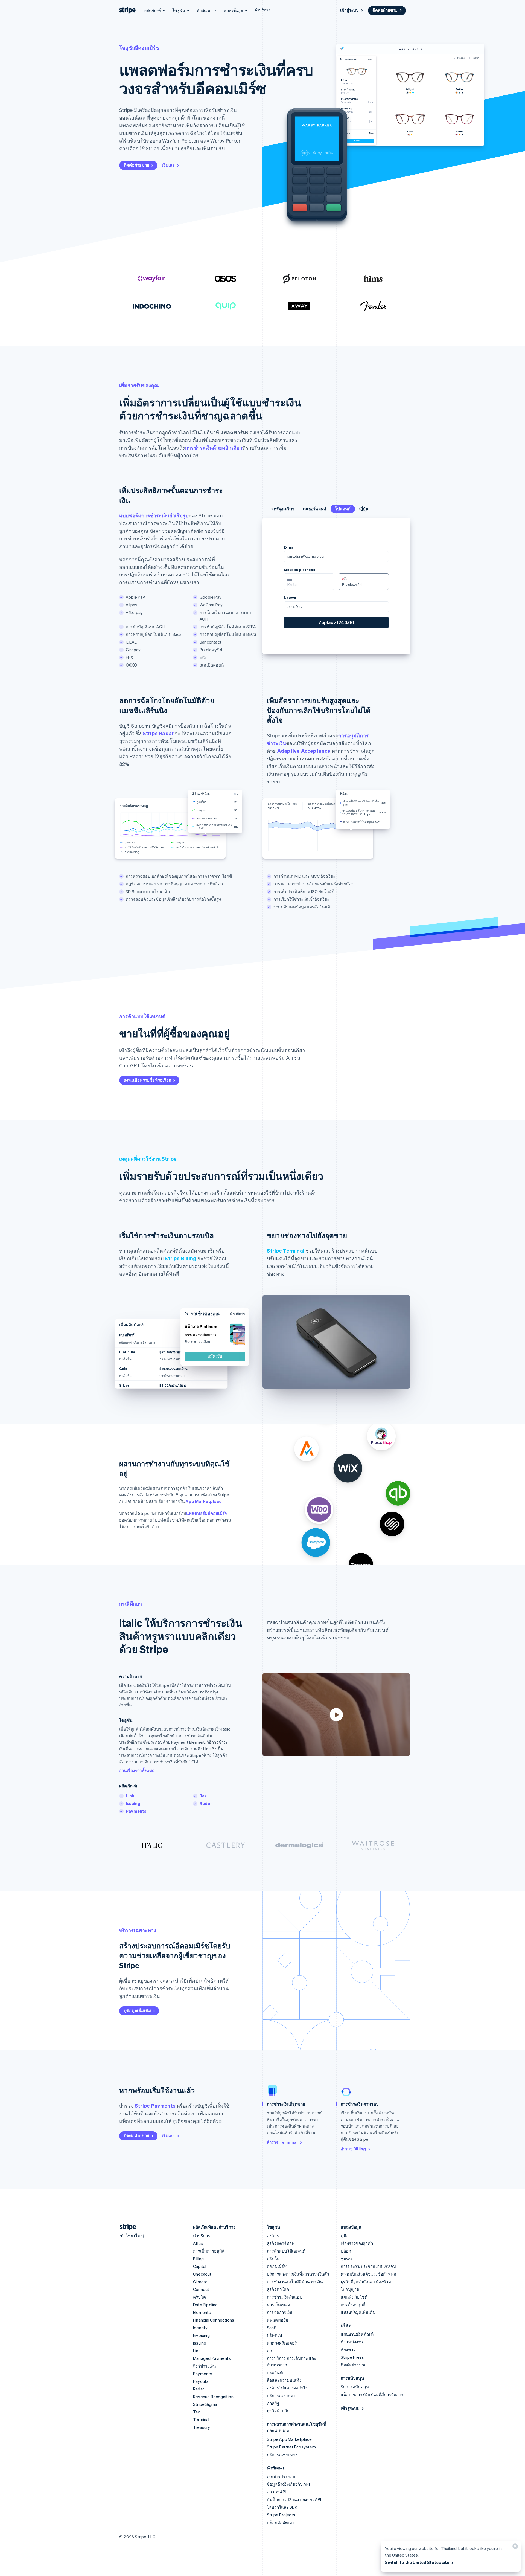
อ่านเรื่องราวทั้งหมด (137, 1771)
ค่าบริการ (262, 10)
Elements (202, 2312)
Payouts (201, 2381)
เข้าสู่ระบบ (349, 10)
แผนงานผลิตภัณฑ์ (357, 2334)
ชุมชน (346, 2259)
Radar (206, 1803)
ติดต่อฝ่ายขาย (385, 10)
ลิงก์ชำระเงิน (204, 2366)
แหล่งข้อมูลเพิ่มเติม (358, 2312)
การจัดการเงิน (280, 2312)
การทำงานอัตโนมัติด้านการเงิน (295, 2282)
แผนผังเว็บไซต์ (354, 2297)
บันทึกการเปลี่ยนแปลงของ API (294, 2499)
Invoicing (201, 2335)
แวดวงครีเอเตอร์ (282, 2343)
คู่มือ (345, 2236)
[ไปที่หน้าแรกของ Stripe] (126, 2227)
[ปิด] (514, 2547)
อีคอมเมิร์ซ (277, 2266)
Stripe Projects (281, 2515)
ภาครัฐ (273, 2403)
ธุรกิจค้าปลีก (278, 2411)
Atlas (198, 2243)
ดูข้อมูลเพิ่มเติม (137, 2010)
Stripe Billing (180, 1258)
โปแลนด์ (343, 509)
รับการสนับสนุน (355, 2387)
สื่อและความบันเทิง (284, 2380)
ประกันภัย (276, 2372)
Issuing (133, 1803)
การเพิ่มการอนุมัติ (209, 2251)
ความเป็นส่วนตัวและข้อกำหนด (368, 2274)
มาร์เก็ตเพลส (278, 2305)
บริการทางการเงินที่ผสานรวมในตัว (298, 2274)
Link (130, 1796)
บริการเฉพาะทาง (282, 2395)
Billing (198, 2259)
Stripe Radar (158, 733)
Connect (201, 2289)
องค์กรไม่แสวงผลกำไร (287, 2388)
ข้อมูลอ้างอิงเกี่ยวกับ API (288, 2484)
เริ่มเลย (168, 165)
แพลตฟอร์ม (278, 2320)
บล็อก (346, 2251)
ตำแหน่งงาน (352, 2342)
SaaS (272, 2328)
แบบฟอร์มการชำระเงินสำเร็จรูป (154, 515)
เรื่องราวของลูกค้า (357, 2243)
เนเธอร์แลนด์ (315, 509)
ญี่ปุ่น (364, 509)
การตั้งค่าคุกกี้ (353, 2305)
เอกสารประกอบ (281, 2476)
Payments (136, 1811)
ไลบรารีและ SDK (282, 2507)
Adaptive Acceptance (304, 751)
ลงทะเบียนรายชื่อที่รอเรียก (147, 1080)
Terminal (201, 2419)
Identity (200, 2328)
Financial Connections (214, 2320)
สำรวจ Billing (353, 2149)
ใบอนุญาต (350, 2289)
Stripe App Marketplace (289, 2439)
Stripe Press (352, 2357)
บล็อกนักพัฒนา (281, 2522)
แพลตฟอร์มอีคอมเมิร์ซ (207, 1513)
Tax (203, 1796)
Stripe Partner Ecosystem (291, 2447)
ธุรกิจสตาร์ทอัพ (281, 2243)
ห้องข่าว (348, 2349)
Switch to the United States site (417, 2562)
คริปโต (199, 2297)
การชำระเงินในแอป (285, 2297)
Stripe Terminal (286, 1251)
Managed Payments (212, 2358)
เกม (270, 2351)
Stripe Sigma (205, 2404)
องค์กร (273, 2236)
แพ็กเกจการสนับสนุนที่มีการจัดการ (372, 2394)
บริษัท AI (274, 2335)
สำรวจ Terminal (282, 2142)
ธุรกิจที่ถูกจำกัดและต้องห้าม (366, 2282)
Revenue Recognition (213, 2397)
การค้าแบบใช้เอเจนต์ (286, 2251)
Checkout (202, 2274)
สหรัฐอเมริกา (283, 509)
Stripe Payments (155, 2106)
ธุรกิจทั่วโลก (278, 2289)
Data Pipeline (205, 2305)
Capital (200, 2266)
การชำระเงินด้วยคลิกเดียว (214, 447)
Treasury (202, 2427)
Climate (200, 2282)
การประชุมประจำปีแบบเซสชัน (368, 2266)
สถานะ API (277, 2492)
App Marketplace (203, 1501)
